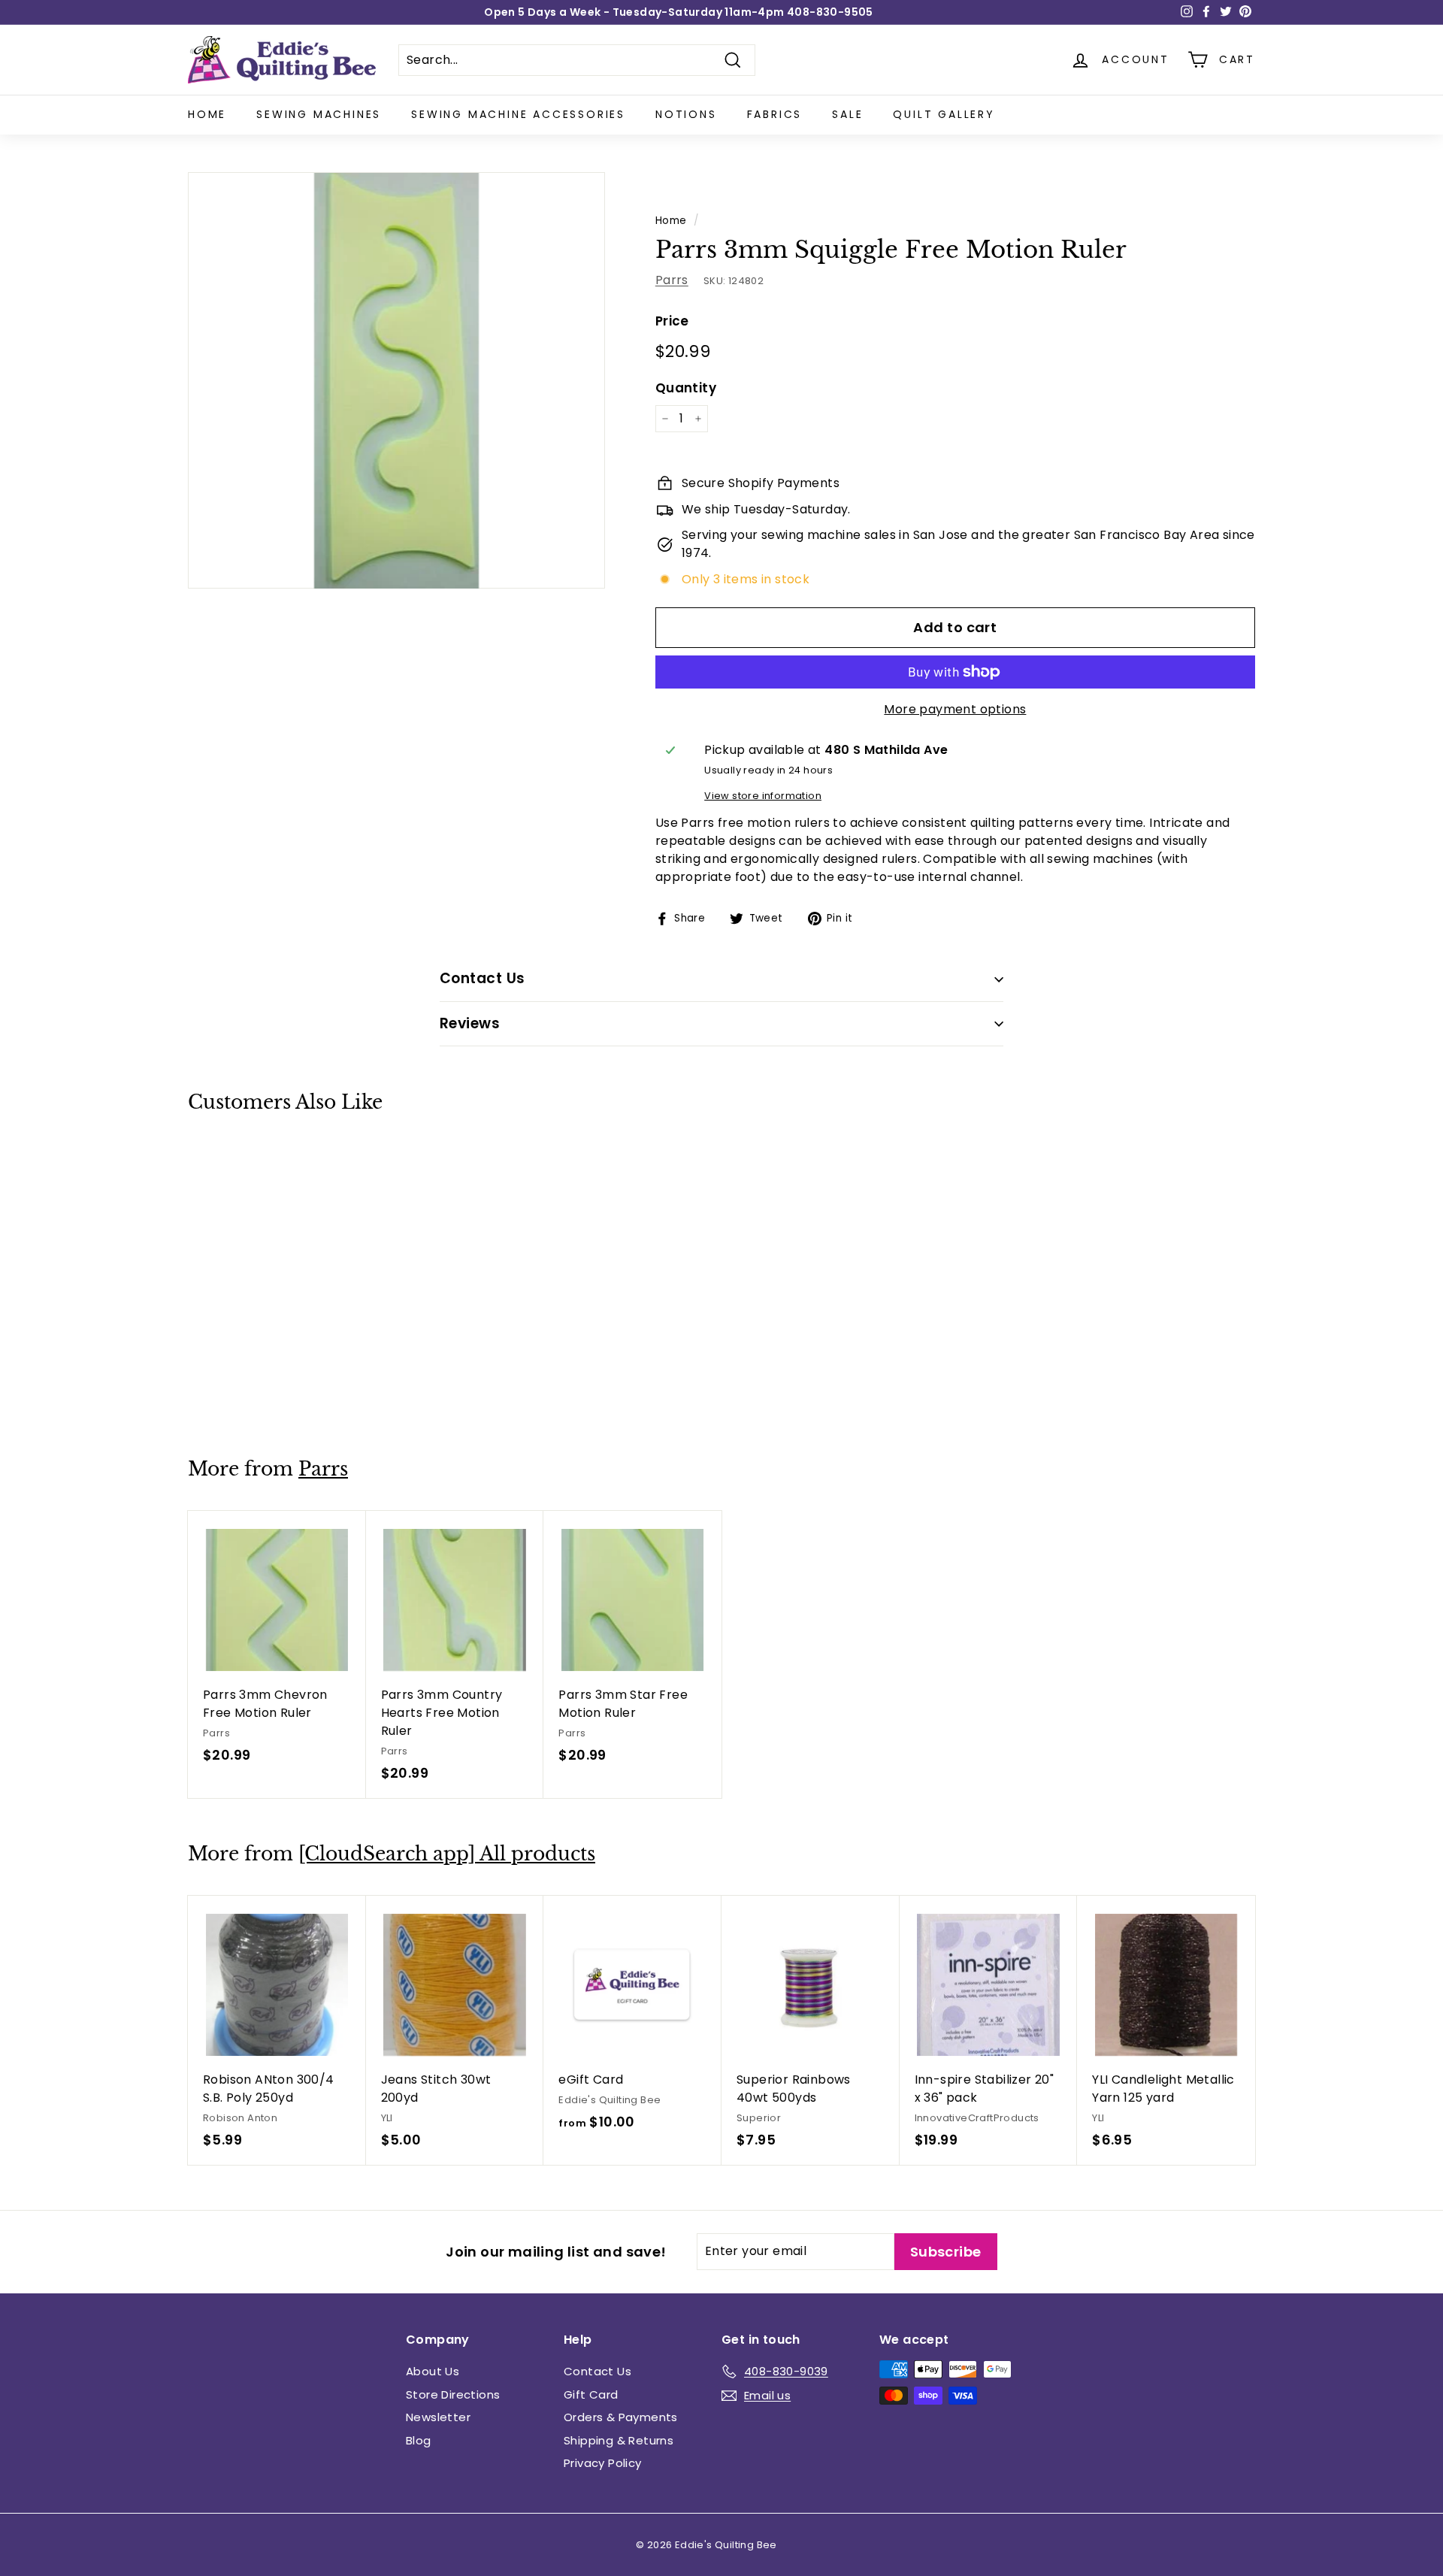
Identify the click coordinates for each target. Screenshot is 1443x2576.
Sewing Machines (319, 114)
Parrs (672, 280)
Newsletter (438, 2417)
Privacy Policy (603, 2463)
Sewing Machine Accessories (518, 114)
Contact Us (597, 2371)
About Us (433, 2371)
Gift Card (591, 2394)
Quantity (686, 388)
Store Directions (453, 2394)
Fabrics (775, 114)
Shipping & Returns (619, 2440)
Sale (847, 114)
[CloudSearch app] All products (447, 1854)
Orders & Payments (621, 2417)
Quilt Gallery (944, 114)
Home (207, 114)
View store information (763, 796)
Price (672, 321)
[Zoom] (396, 381)
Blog (419, 2440)
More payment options (955, 709)
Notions (686, 114)
